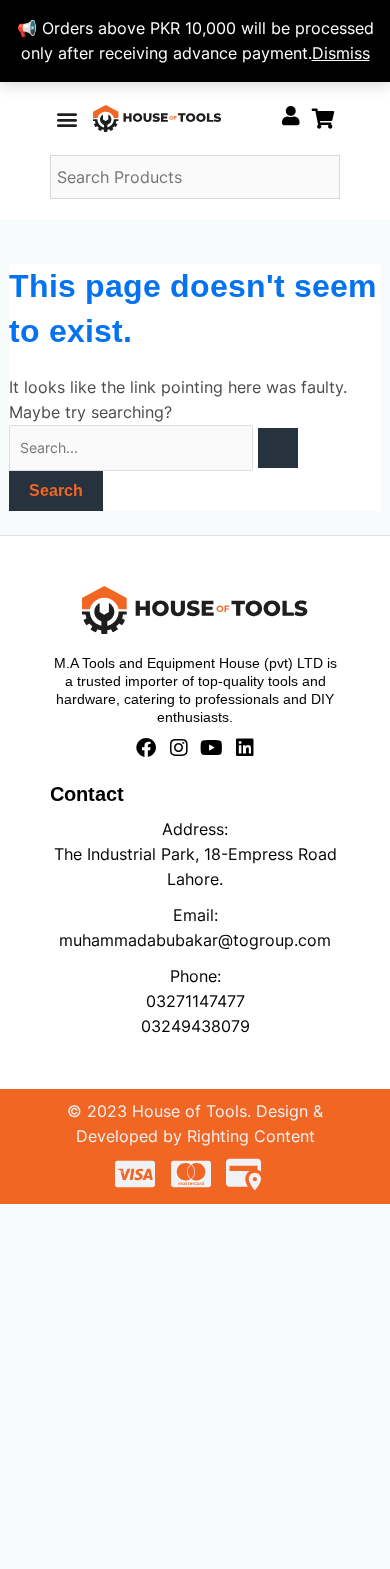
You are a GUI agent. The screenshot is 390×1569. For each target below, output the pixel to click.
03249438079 (195, 1026)
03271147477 (195, 1001)
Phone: (195, 976)
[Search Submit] (278, 448)
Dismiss (341, 53)
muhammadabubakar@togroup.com (195, 940)
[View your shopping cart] (323, 118)
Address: (195, 829)
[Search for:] (153, 447)
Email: (195, 915)
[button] (66, 118)
